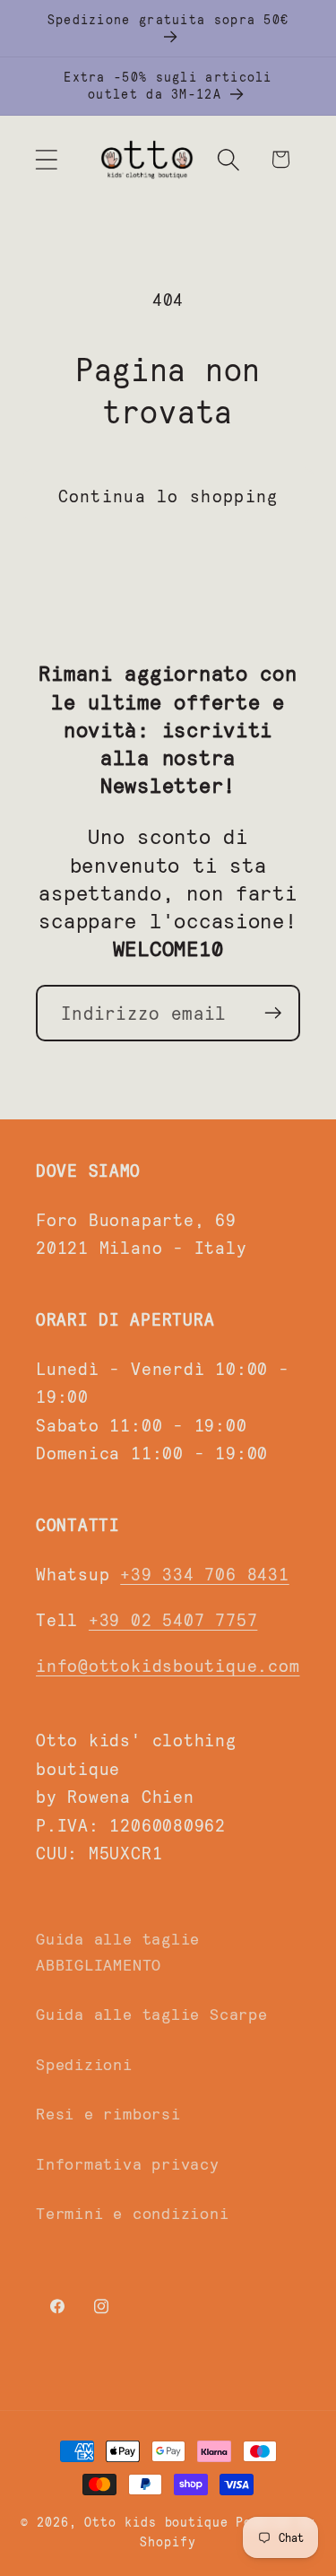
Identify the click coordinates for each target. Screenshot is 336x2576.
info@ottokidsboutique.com (168, 1665)
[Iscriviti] (273, 1013)
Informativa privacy (128, 2163)
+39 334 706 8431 (204, 1573)
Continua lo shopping (168, 495)
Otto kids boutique (156, 2522)
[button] (46, 159)
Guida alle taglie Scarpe (152, 2014)
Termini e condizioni (133, 2213)
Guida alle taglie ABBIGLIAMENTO (118, 1951)
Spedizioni (84, 2064)
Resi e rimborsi (108, 2113)
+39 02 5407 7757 (173, 1619)
